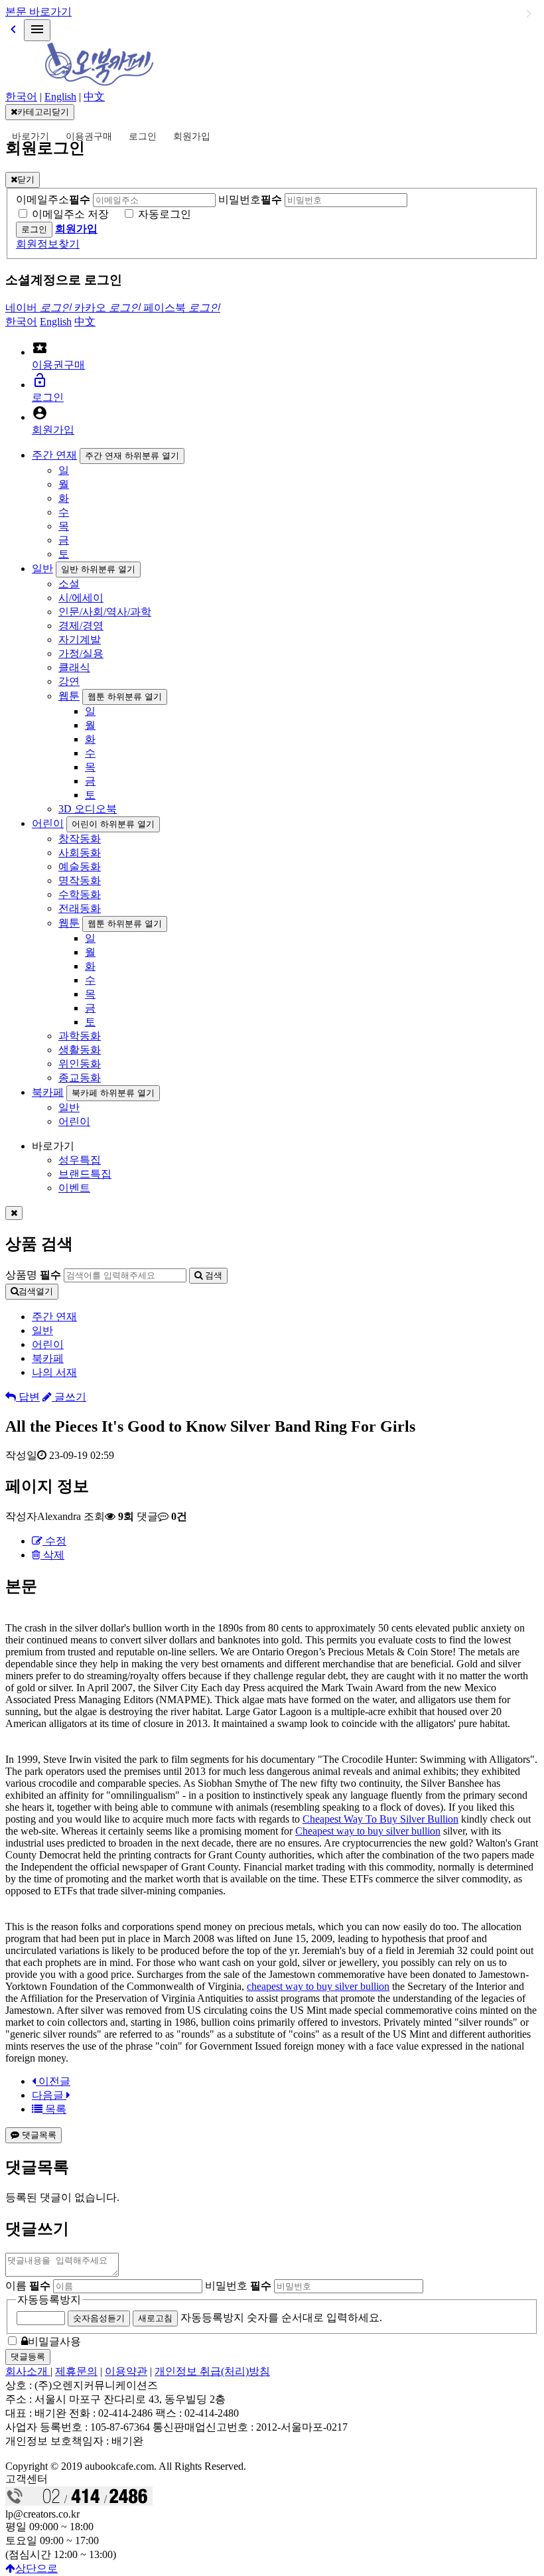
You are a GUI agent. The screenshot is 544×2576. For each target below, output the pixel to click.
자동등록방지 (49, 2300)
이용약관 (126, 2371)
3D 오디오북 (88, 809)
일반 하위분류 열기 (98, 569)
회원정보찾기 (48, 244)
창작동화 (80, 839)
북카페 (48, 1092)
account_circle (40, 413)
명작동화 (80, 880)
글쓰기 (69, 1397)
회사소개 (28, 2371)
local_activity (40, 348)
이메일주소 (53, 199)
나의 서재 (54, 1372)
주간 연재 (54, 455)
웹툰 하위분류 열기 (125, 697)
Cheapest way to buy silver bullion (368, 1831)
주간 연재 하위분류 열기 (132, 456)
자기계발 (80, 640)
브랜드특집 (85, 1174)
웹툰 (69, 696)
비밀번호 (250, 199)
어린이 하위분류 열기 (113, 824)
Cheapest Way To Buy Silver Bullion (380, 1819)
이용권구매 (89, 136)
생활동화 (80, 1050)
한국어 (21, 97)
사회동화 (80, 853)
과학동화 (80, 1036)
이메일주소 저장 (70, 214)
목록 (54, 2109)
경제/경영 (81, 626)
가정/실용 (81, 653)
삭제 (52, 1555)
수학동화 (80, 894)
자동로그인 (165, 214)
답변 (28, 1397)
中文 (94, 97)
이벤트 (74, 1188)
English (60, 97)
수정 (54, 1541)
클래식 (74, 667)
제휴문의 (76, 2371)
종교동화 (80, 1078)
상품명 (33, 1275)
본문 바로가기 (38, 12)
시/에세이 (81, 598)
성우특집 (80, 1160)
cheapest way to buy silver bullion (318, 1986)
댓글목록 (38, 2135)
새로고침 (155, 2318)
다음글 (49, 2095)
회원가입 (192, 136)
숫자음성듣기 (99, 2318)
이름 (28, 2286)
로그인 (143, 136)
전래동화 (80, 908)
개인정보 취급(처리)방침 (212, 2371)
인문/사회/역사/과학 (105, 612)
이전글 (53, 2081)
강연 (69, 681)
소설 (69, 584)
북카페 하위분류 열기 (113, 1093)
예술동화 (80, 867)
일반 (42, 568)
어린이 (48, 823)
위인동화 (80, 1064)
